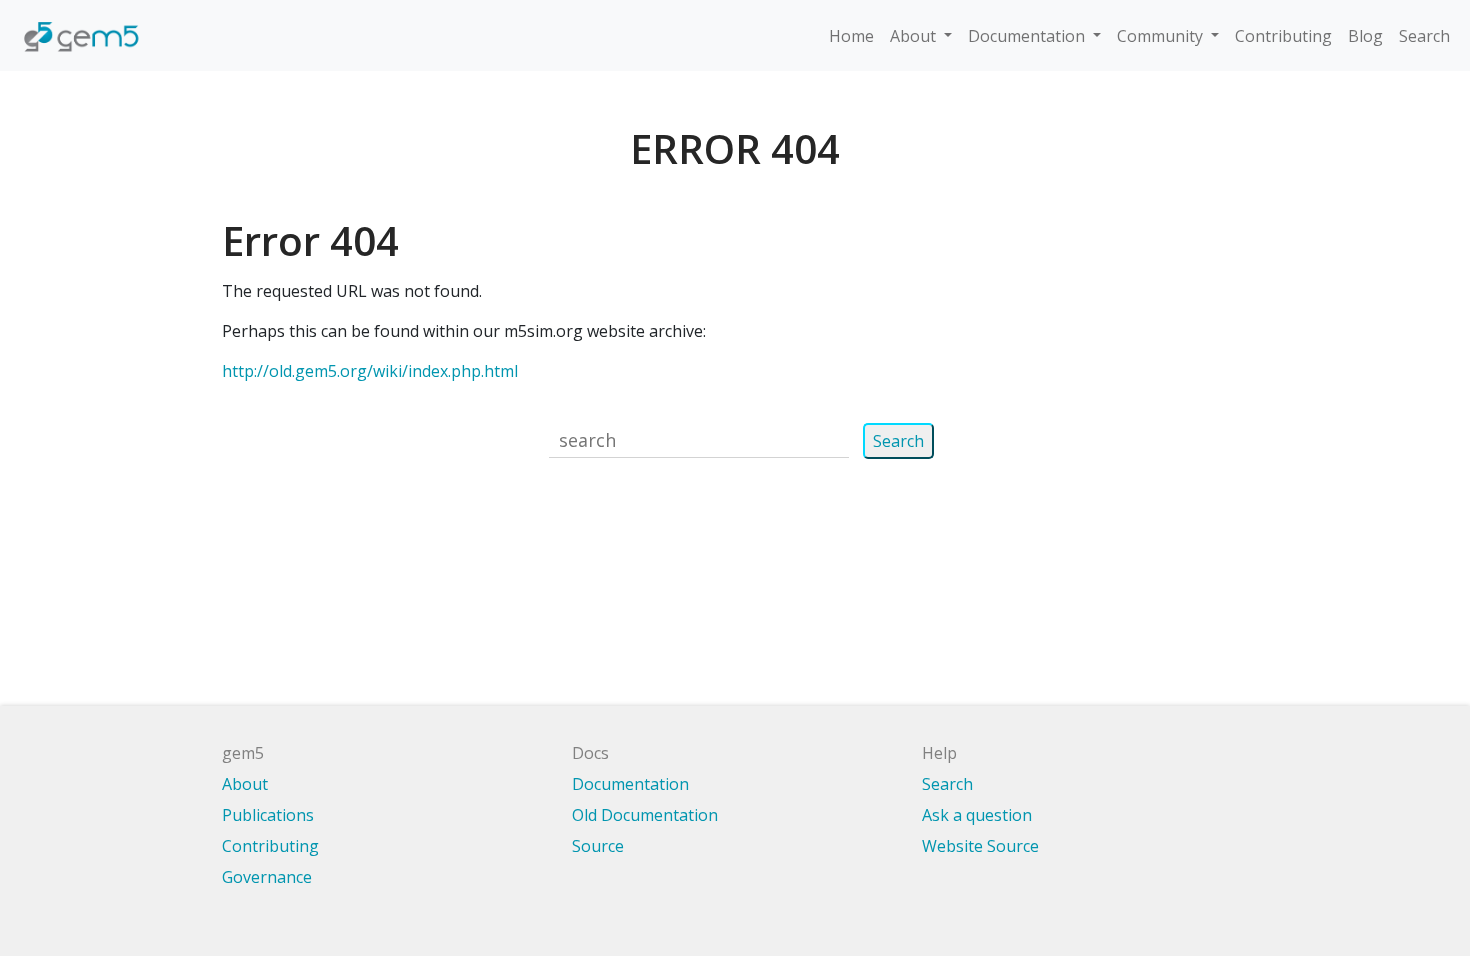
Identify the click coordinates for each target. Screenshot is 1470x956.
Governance (267, 877)
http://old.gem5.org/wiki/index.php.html (370, 371)
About (245, 784)
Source (598, 846)
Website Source (980, 846)
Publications (268, 815)
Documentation (630, 784)
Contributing (1283, 36)
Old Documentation (645, 815)
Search (1424, 36)
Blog (1365, 36)
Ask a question (977, 815)
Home (851, 36)
